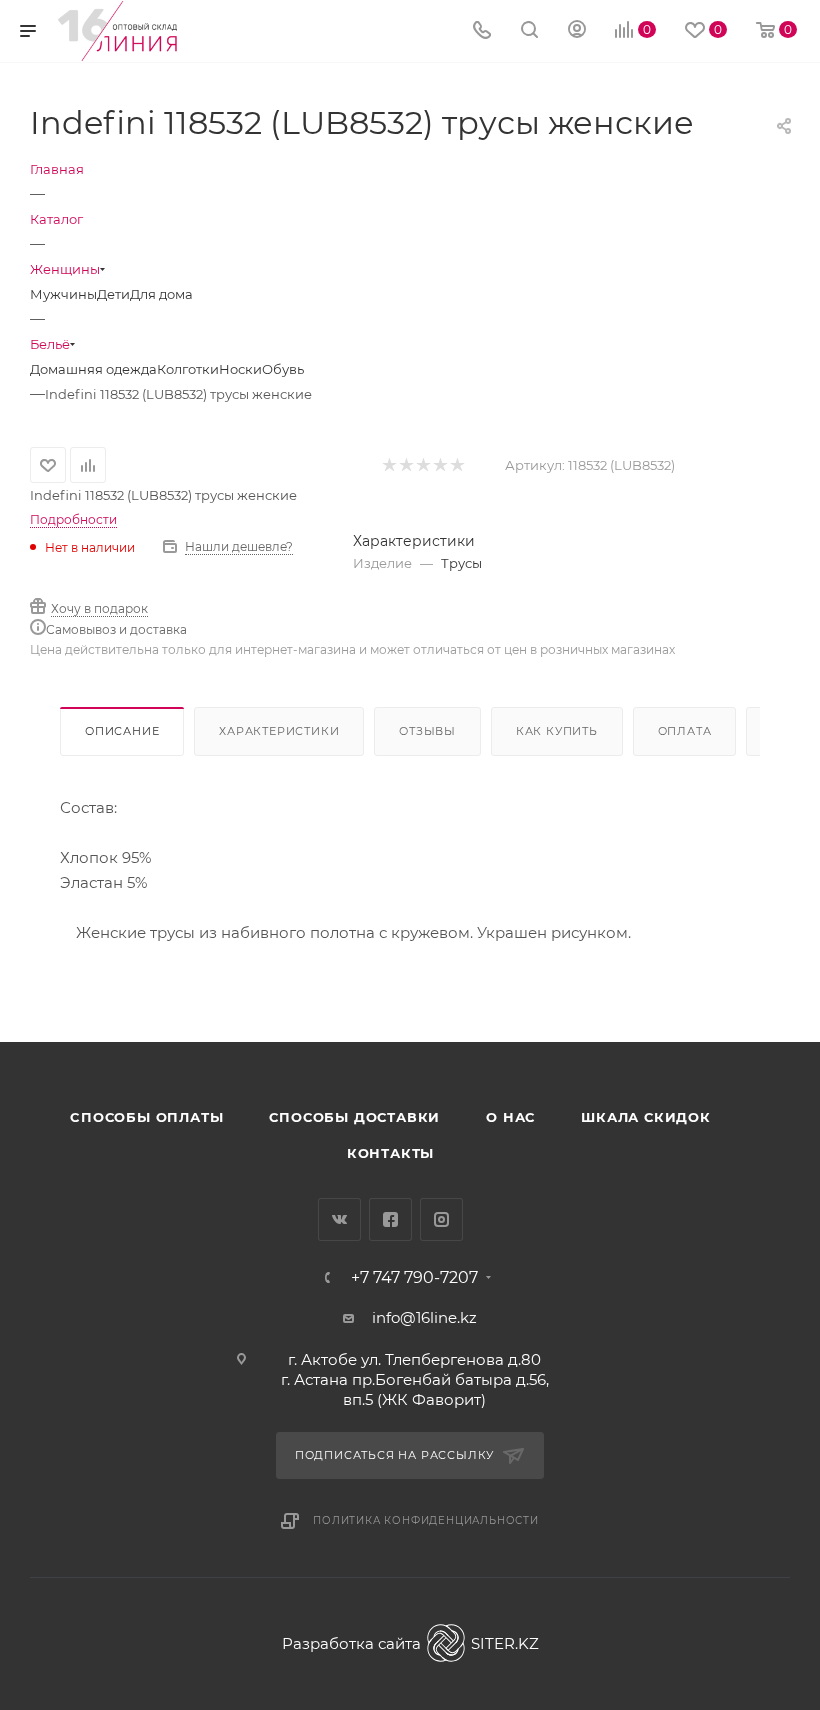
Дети (113, 294)
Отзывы (427, 731)
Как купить (557, 731)
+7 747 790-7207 (414, 1278)
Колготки (188, 369)
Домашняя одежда (93, 369)
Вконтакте (339, 1219)
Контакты (390, 1153)
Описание (122, 731)
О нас (510, 1117)
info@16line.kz (424, 1317)
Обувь (283, 369)
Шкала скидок (646, 1117)
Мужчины (63, 294)
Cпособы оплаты (146, 1117)
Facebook (390, 1219)
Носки (240, 369)
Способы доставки (354, 1117)
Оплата (685, 731)
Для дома (161, 294)
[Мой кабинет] (577, 31)
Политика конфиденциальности (426, 1520)
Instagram (441, 1219)
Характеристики (279, 731)
